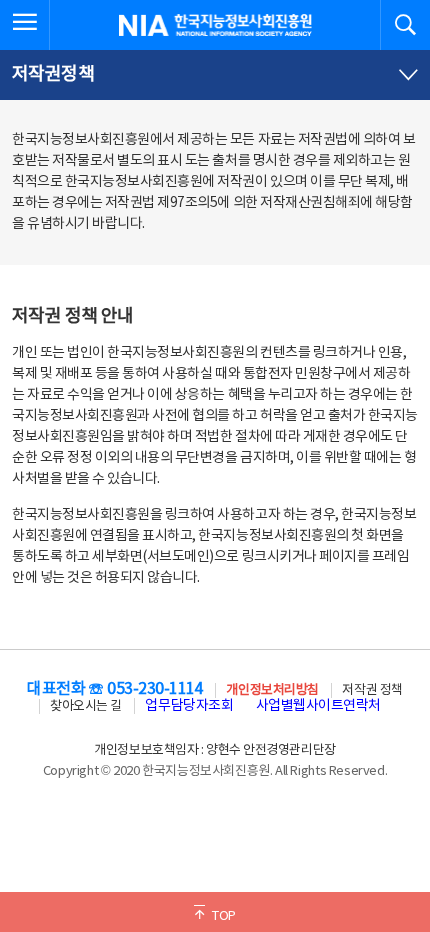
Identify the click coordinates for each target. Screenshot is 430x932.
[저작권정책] (215, 75)
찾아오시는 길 (86, 706)
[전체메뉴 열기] (25, 25)
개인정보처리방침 (272, 690)
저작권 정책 (372, 690)
